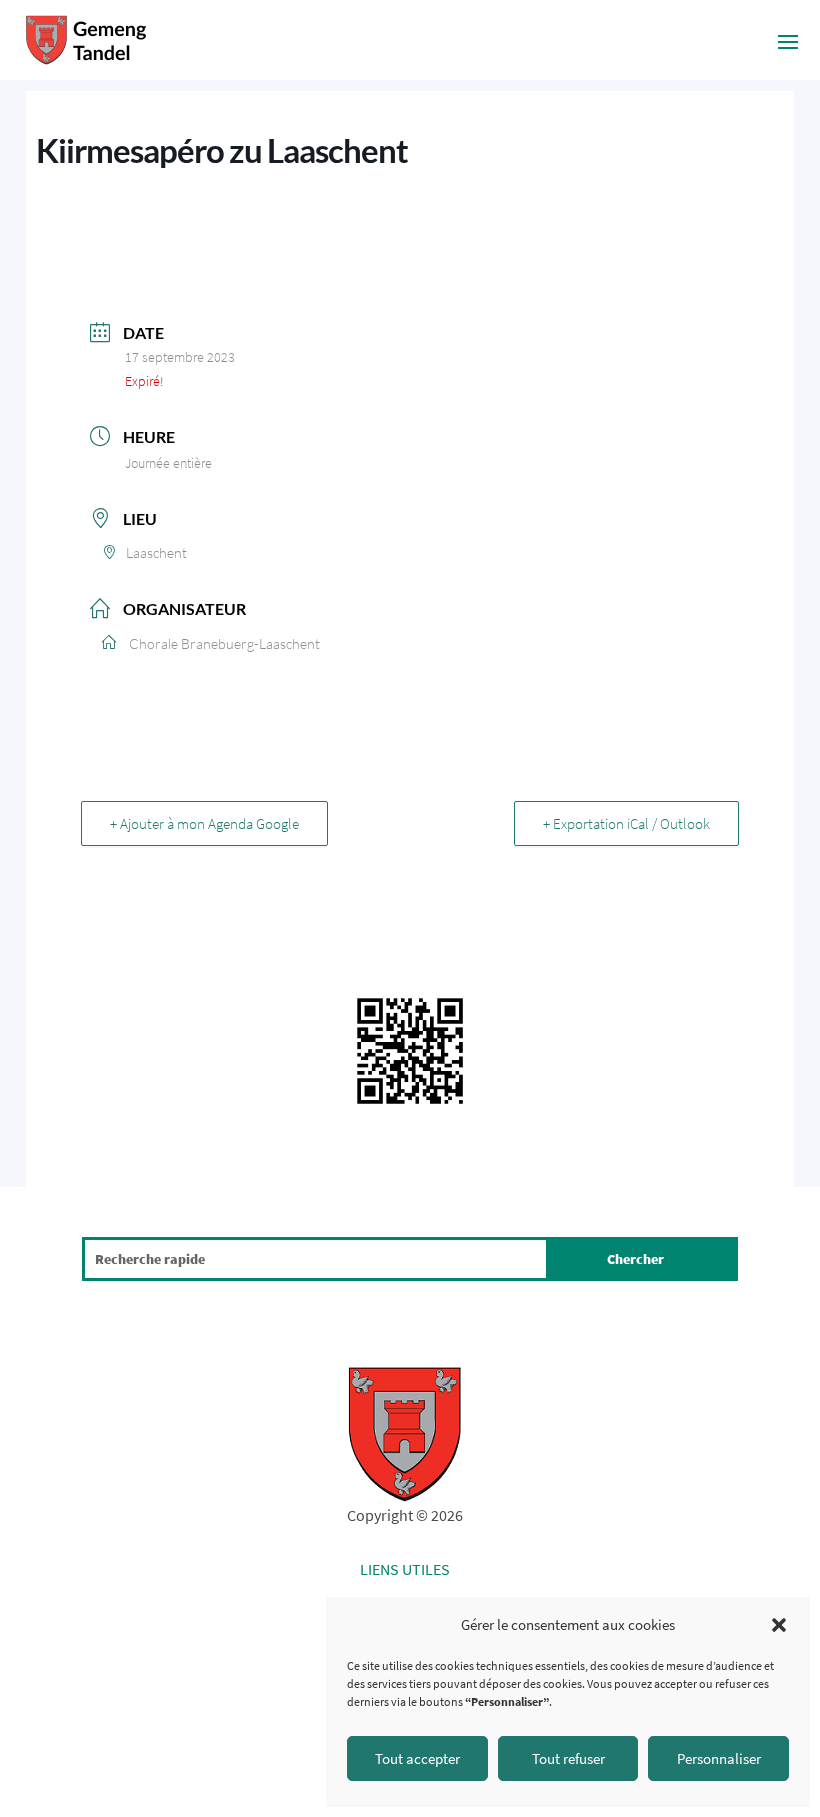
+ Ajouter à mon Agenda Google (204, 823)
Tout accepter (417, 1758)
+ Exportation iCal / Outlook (626, 823)
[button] (779, 1625)
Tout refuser (568, 1758)
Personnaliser (719, 1758)
